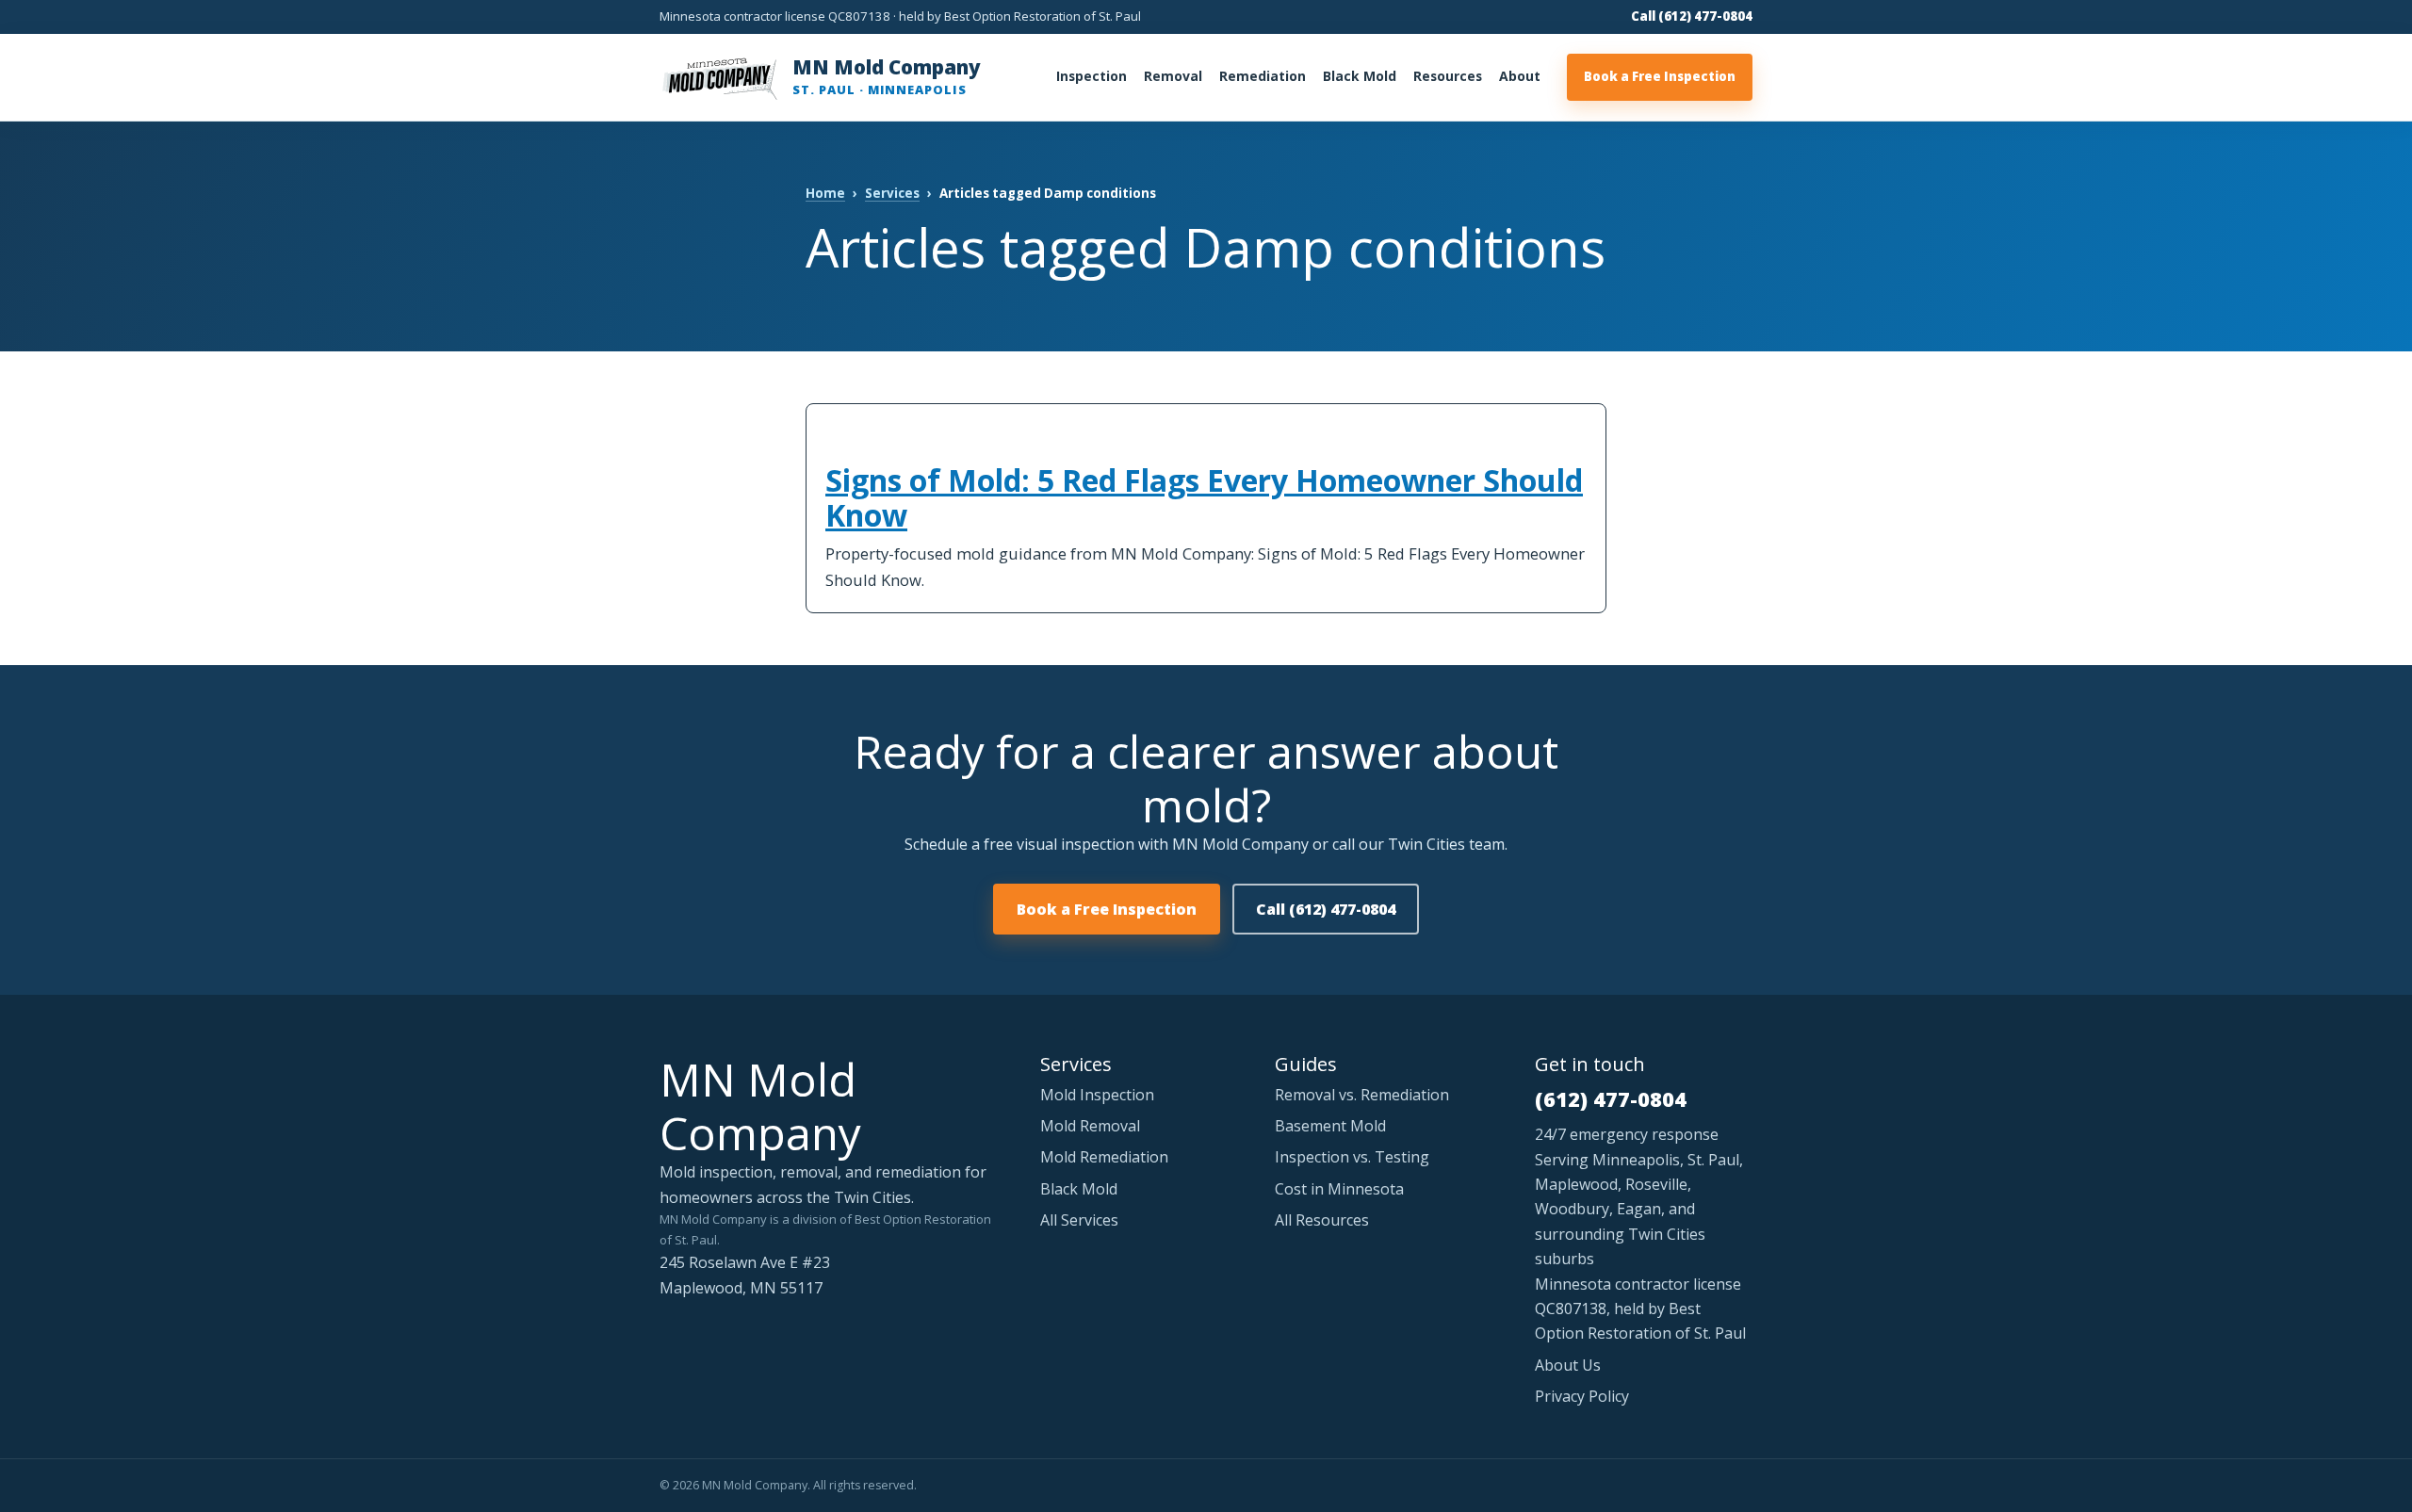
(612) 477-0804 (1611, 1099)
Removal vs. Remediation (1362, 1095)
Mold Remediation (1104, 1157)
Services (892, 193)
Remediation (1263, 76)
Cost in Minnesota (1339, 1189)
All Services (1079, 1220)
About (1520, 76)
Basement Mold (1330, 1126)
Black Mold (1360, 76)
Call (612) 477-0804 (1692, 16)
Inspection (1092, 76)
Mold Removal (1090, 1126)
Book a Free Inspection (1660, 76)
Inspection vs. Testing (1352, 1157)
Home (825, 193)
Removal (1173, 76)
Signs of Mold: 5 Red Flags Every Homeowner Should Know (1204, 498)
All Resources (1322, 1220)
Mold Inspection (1097, 1095)
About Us (1568, 1365)
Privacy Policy (1582, 1396)
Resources (1448, 76)
